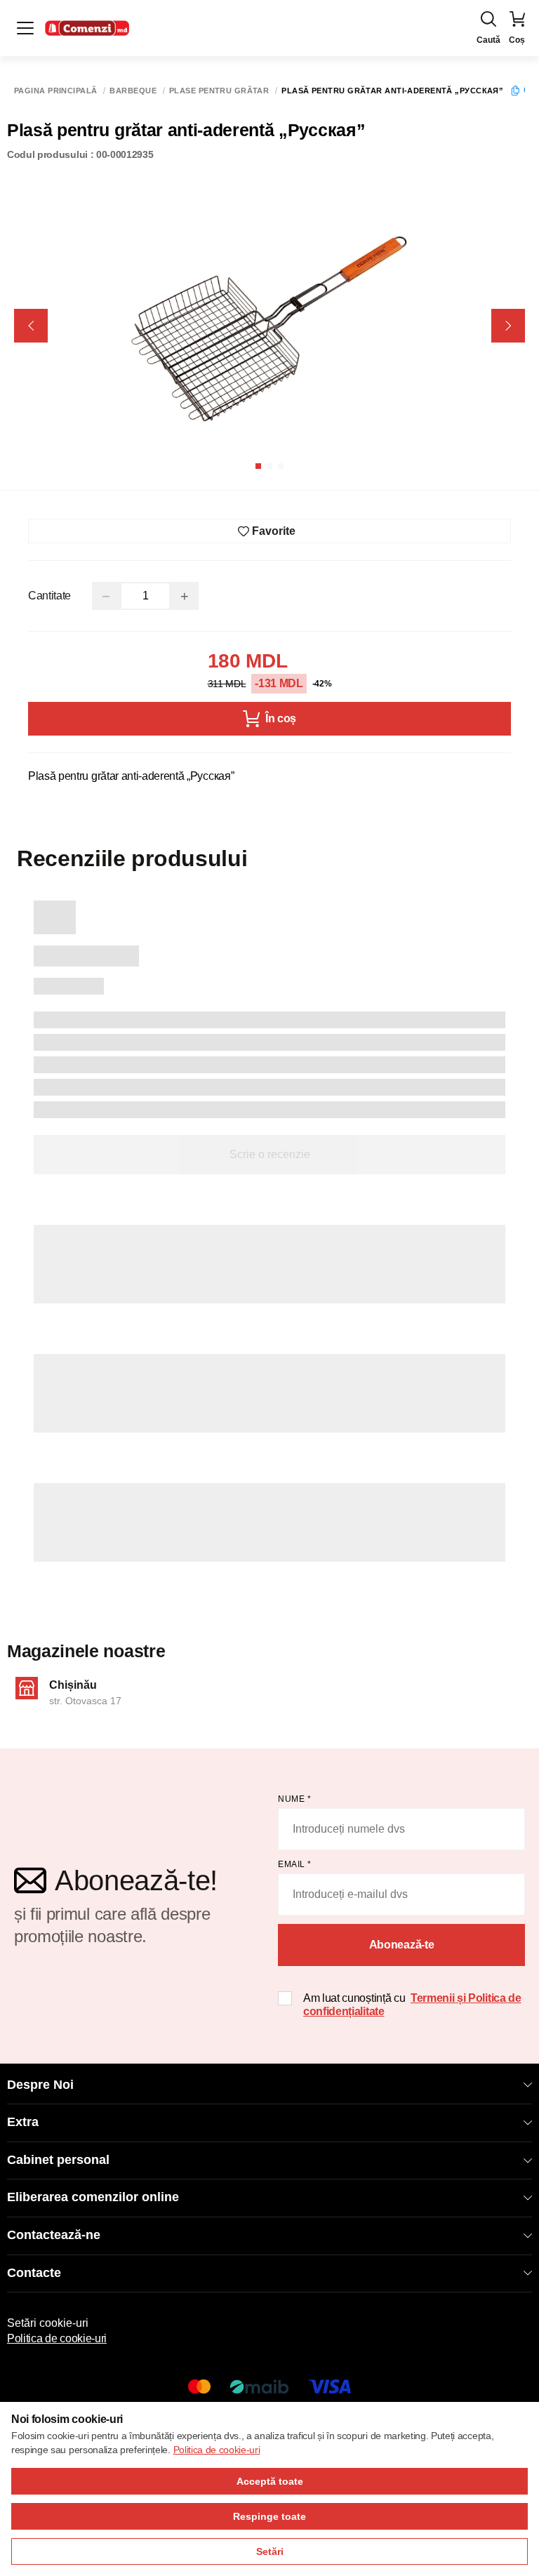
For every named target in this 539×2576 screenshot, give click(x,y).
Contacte (34, 2273)
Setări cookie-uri (48, 2323)
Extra (23, 2122)
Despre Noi (40, 2085)
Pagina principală (55, 91)
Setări (270, 2551)
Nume (294, 1799)
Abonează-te (401, 1945)
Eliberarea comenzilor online (93, 2197)
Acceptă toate (270, 2481)
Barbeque (133, 91)
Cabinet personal (58, 2160)
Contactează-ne (54, 2235)
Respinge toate (269, 2516)
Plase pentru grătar (219, 91)
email (295, 1864)
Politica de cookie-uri (57, 2338)
